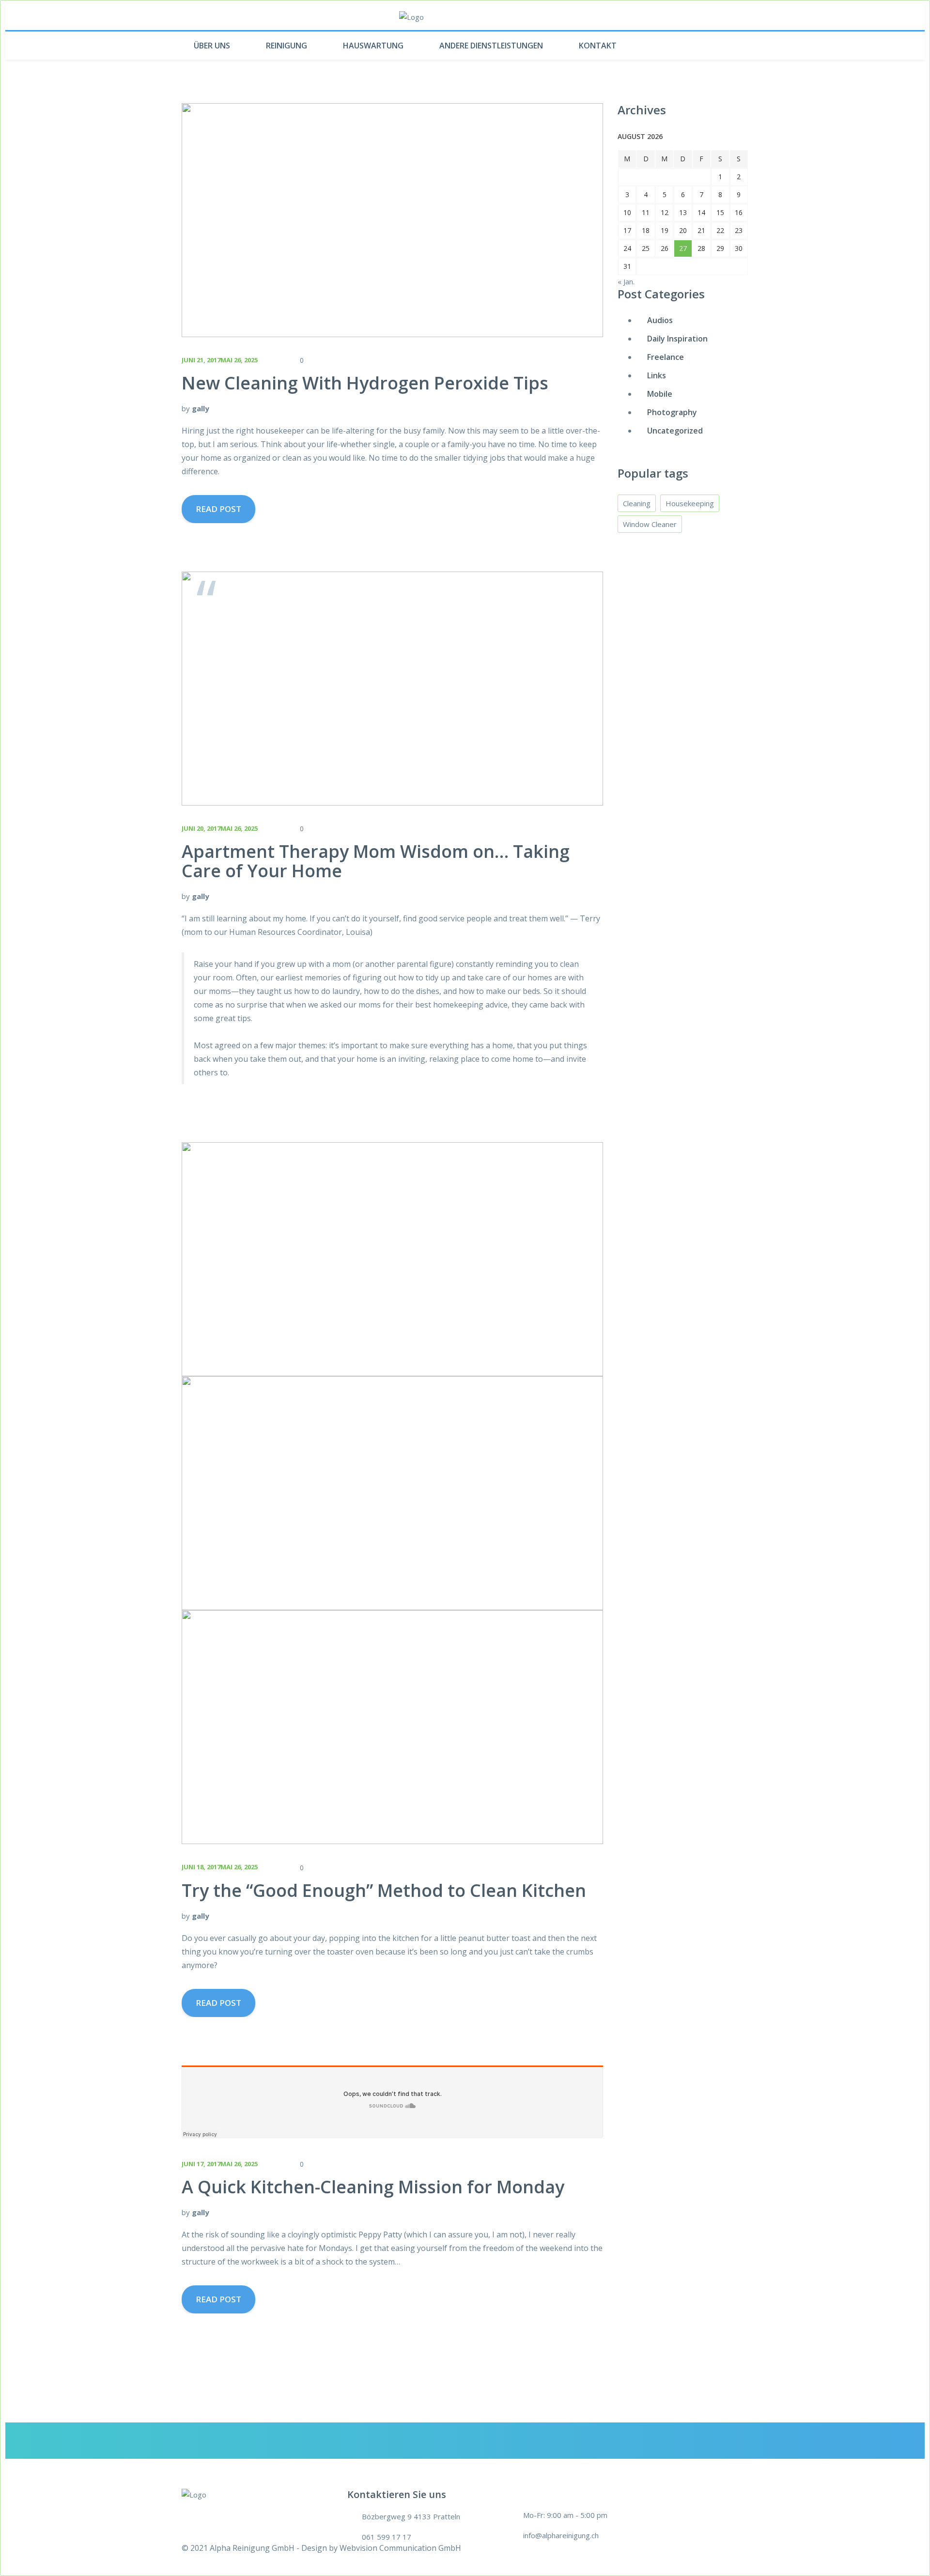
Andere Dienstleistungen (491, 46)
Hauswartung (373, 46)
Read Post (218, 509)
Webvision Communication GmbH (400, 2548)
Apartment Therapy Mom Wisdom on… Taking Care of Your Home (376, 861)
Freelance (666, 357)
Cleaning (637, 503)
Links (657, 375)
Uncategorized (675, 431)
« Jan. (626, 281)
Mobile (660, 394)
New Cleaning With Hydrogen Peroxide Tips (365, 383)
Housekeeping (690, 503)
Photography (672, 412)
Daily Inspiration (677, 339)
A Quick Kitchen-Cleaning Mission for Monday (373, 2187)
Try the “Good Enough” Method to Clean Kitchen (384, 1890)
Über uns (212, 46)
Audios (660, 320)
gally (201, 408)
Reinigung (287, 46)
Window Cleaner (650, 524)
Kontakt (598, 46)
